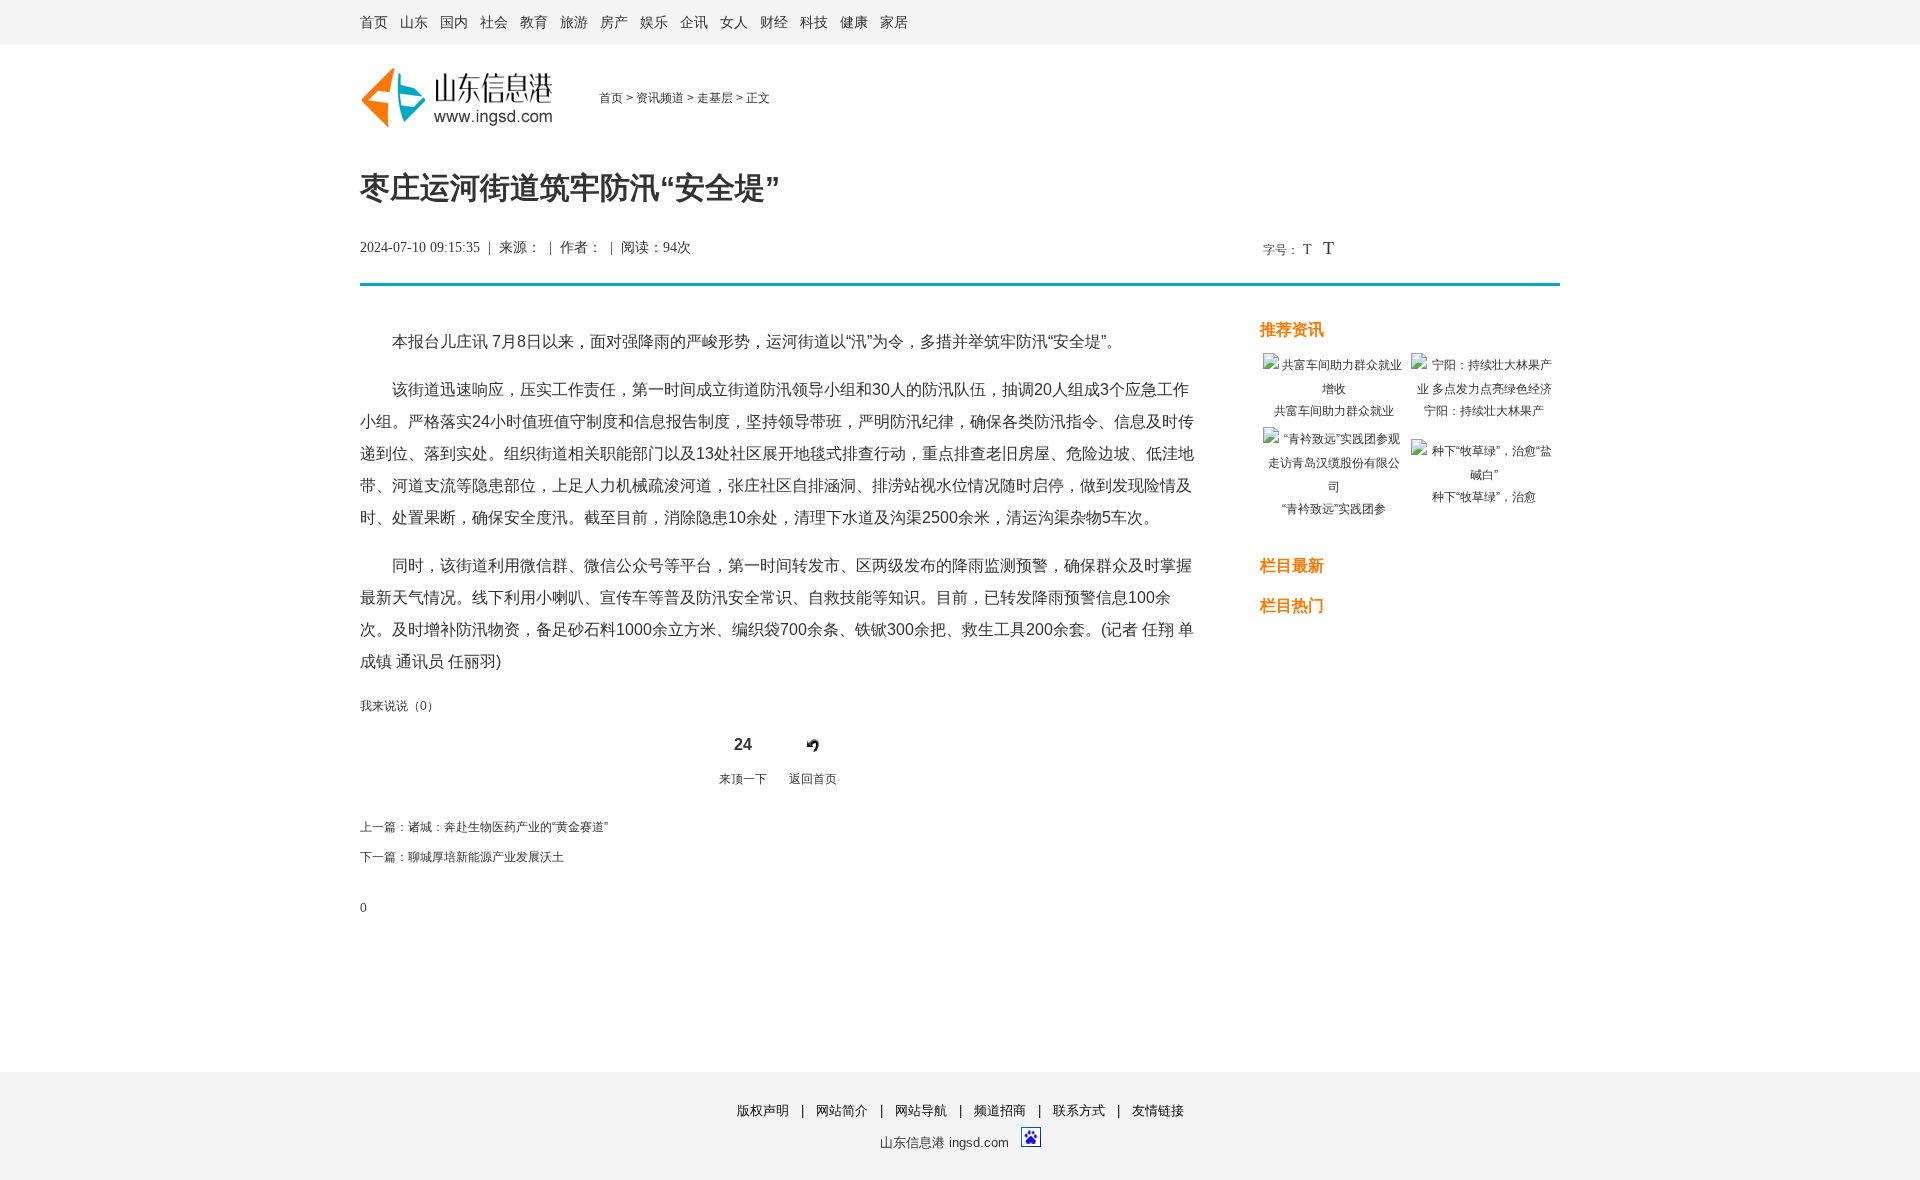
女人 (734, 22)
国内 (454, 22)
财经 (774, 22)
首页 (374, 22)
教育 (534, 22)
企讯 (694, 22)
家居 (894, 22)
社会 (494, 22)
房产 (614, 22)
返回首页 (813, 779)
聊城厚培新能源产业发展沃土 (486, 857)
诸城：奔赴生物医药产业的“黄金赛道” (508, 827)
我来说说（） (399, 706)
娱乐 (654, 22)
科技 (814, 22)
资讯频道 (660, 98)
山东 (414, 22)
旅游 (574, 22)
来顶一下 (743, 779)
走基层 (715, 98)
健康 (854, 22)
